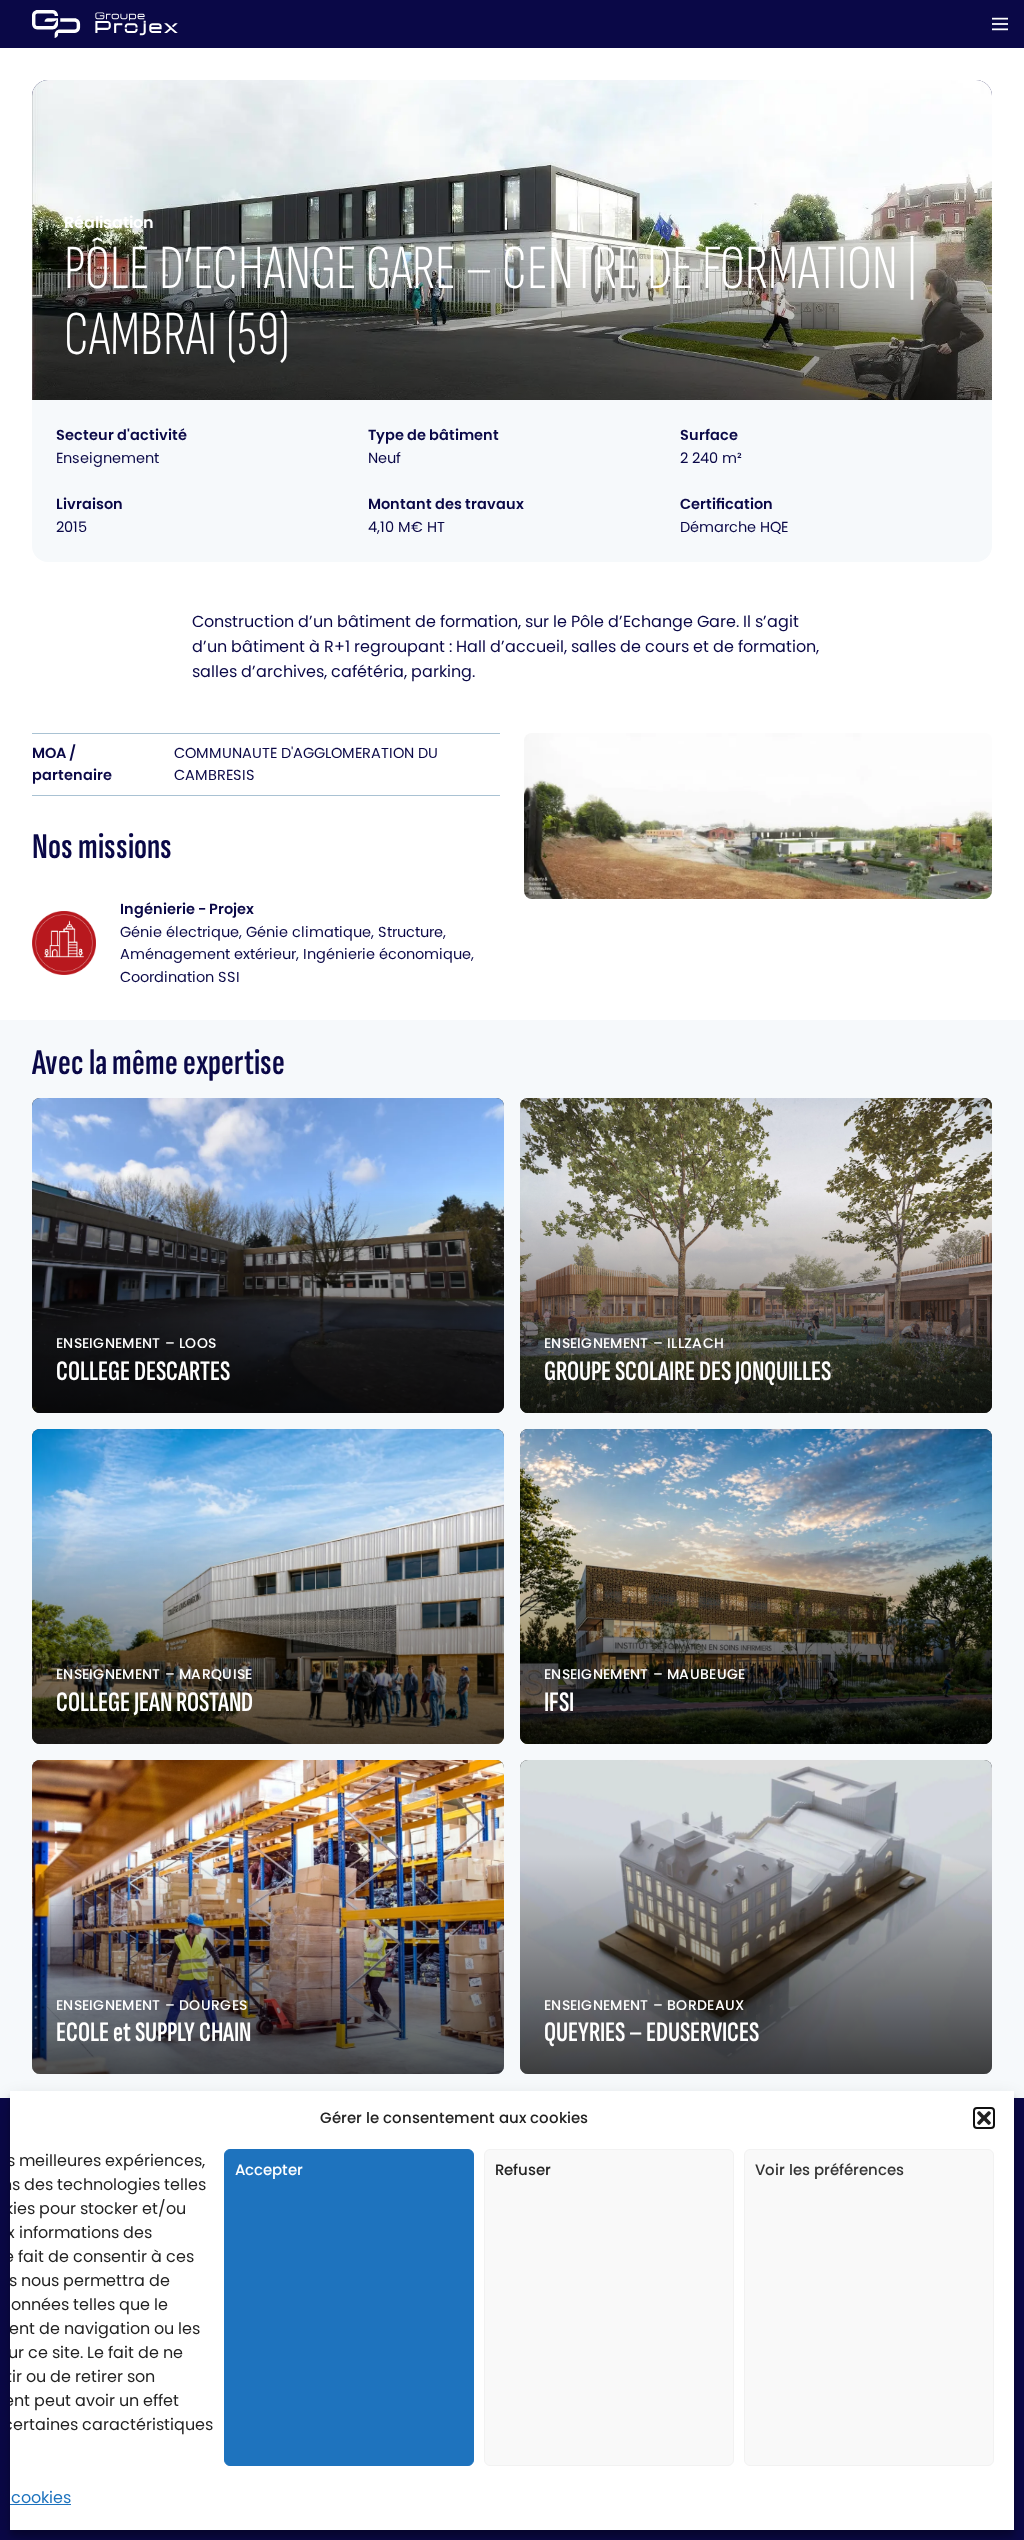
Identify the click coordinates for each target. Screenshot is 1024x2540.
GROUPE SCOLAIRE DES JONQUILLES (687, 1371)
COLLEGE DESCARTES (143, 1371)
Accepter (269, 2169)
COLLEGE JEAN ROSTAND (154, 1702)
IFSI (559, 1702)
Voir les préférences (829, 2169)
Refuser (523, 2169)
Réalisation (109, 222)
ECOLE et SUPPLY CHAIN (153, 2032)
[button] (984, 2118)
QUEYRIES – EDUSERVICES (651, 2032)
